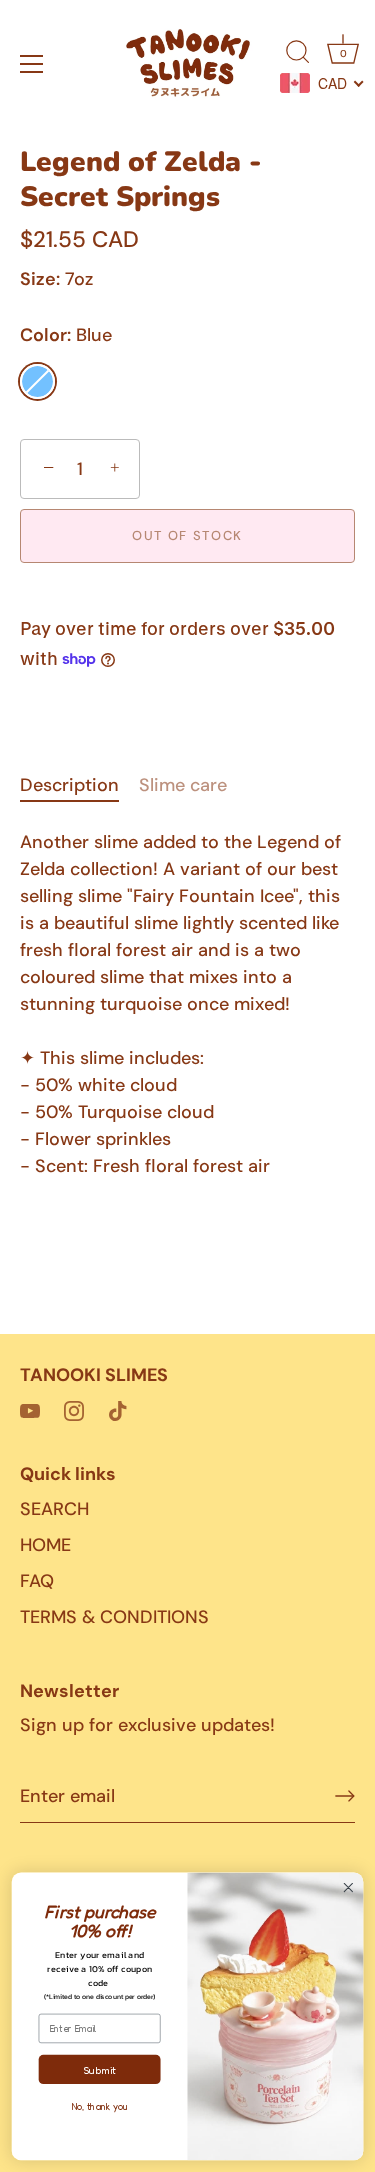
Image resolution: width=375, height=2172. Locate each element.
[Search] (298, 55)
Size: (40, 280)
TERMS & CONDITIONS (114, 1617)
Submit (99, 2069)
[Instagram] (74, 1409)
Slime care (183, 785)
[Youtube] (30, 1409)
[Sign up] (345, 1796)
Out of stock (187, 535)
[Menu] (32, 64)
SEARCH (54, 1509)
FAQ (37, 1581)
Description (69, 785)
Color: (66, 336)
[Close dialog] (348, 1887)
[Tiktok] (118, 1409)
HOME (45, 1545)
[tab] (79, 785)
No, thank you (99, 2107)
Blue (37, 381)
